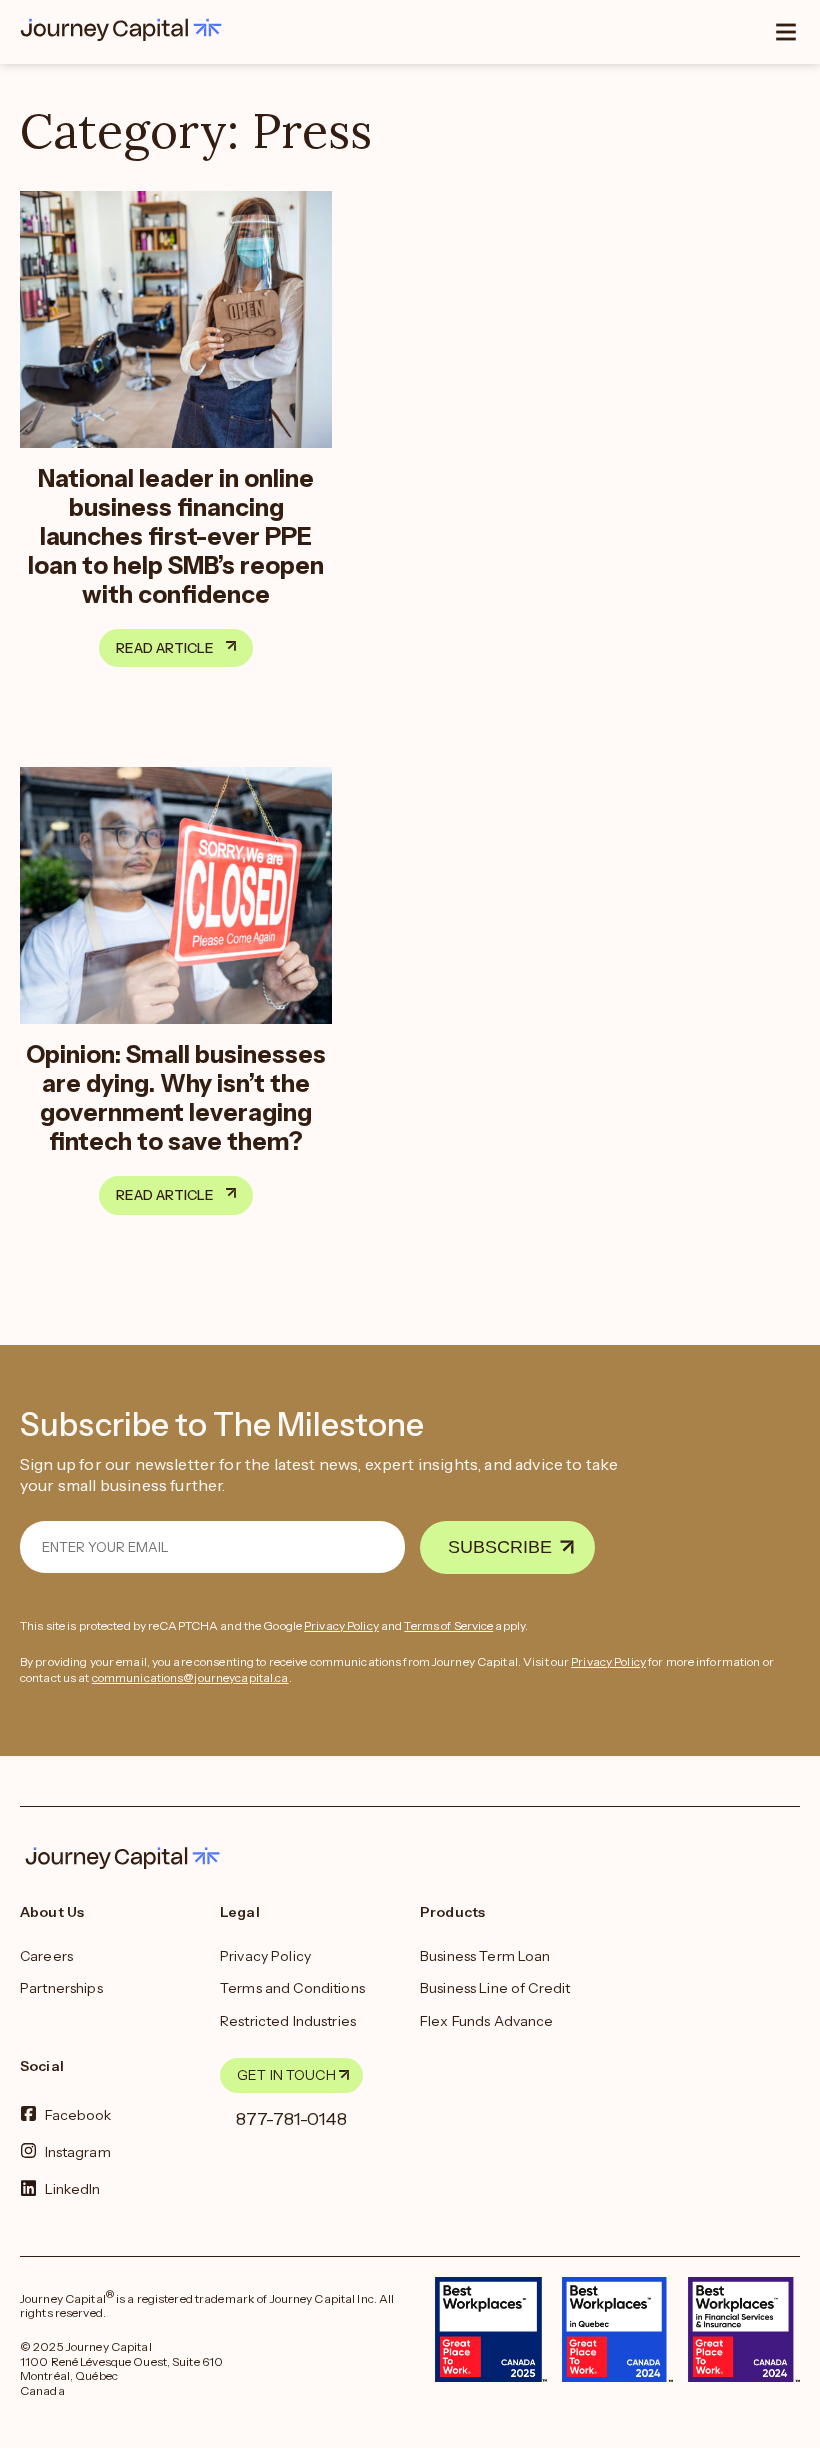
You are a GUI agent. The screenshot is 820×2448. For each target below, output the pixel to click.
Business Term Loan (485, 1956)
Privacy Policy (341, 1625)
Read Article (165, 648)
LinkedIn (73, 2189)
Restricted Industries (288, 2021)
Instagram (78, 2152)
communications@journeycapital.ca (190, 1677)
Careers (46, 1956)
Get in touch (286, 2075)
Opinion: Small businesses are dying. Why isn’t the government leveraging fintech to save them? (176, 1098)
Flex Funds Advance (487, 2021)
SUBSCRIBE (500, 1547)
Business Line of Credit (495, 1988)
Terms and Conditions (292, 1988)
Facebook (78, 2114)
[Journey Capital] (126, 30)
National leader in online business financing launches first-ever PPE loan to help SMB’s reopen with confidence (176, 536)
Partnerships (61, 1988)
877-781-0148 (291, 2119)
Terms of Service (448, 1625)
